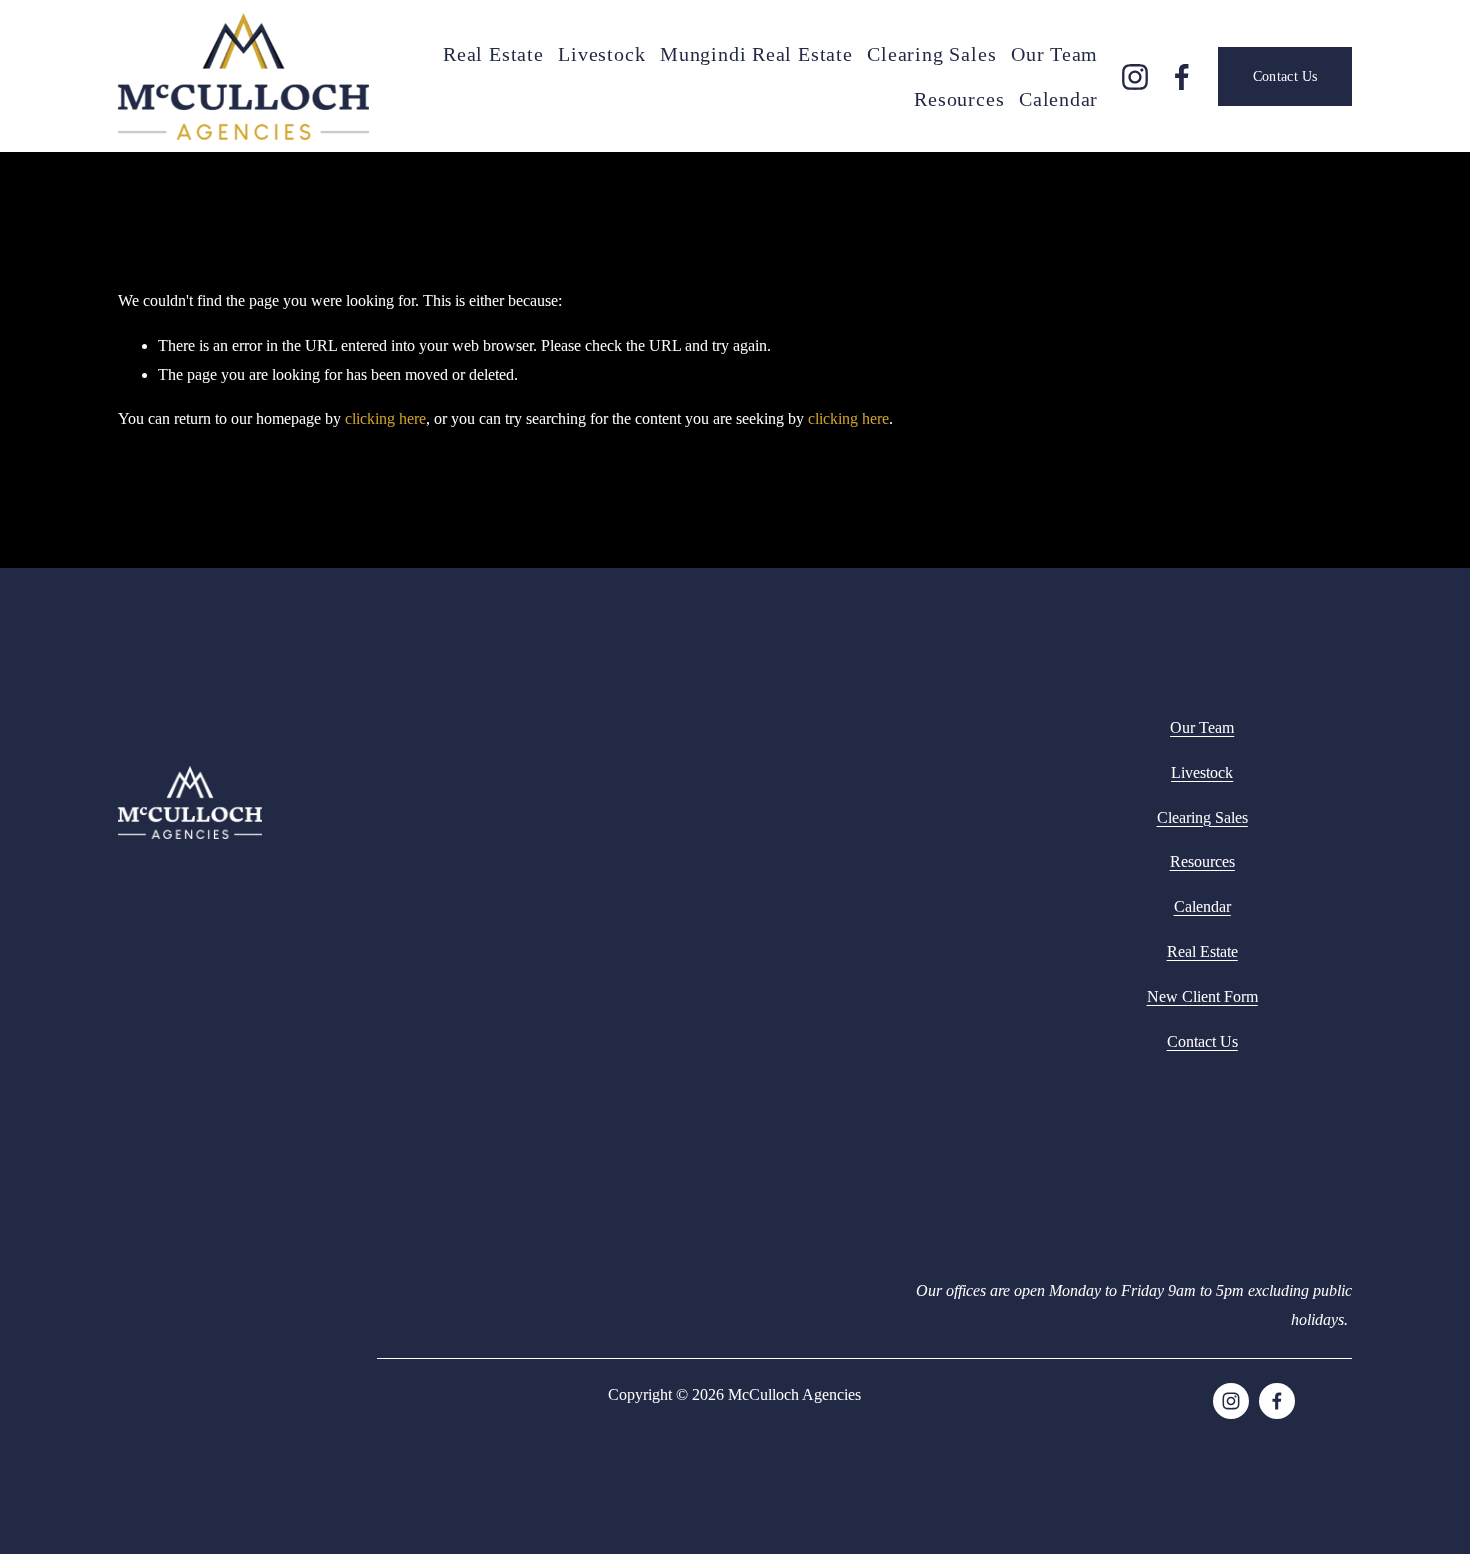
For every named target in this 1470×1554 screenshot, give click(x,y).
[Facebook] (1182, 77)
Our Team (1054, 54)
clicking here (385, 418)
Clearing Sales (931, 54)
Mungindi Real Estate (756, 54)
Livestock (601, 54)
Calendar (1058, 99)
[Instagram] (1135, 77)
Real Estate (493, 54)
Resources (959, 99)
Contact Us (1285, 76)
